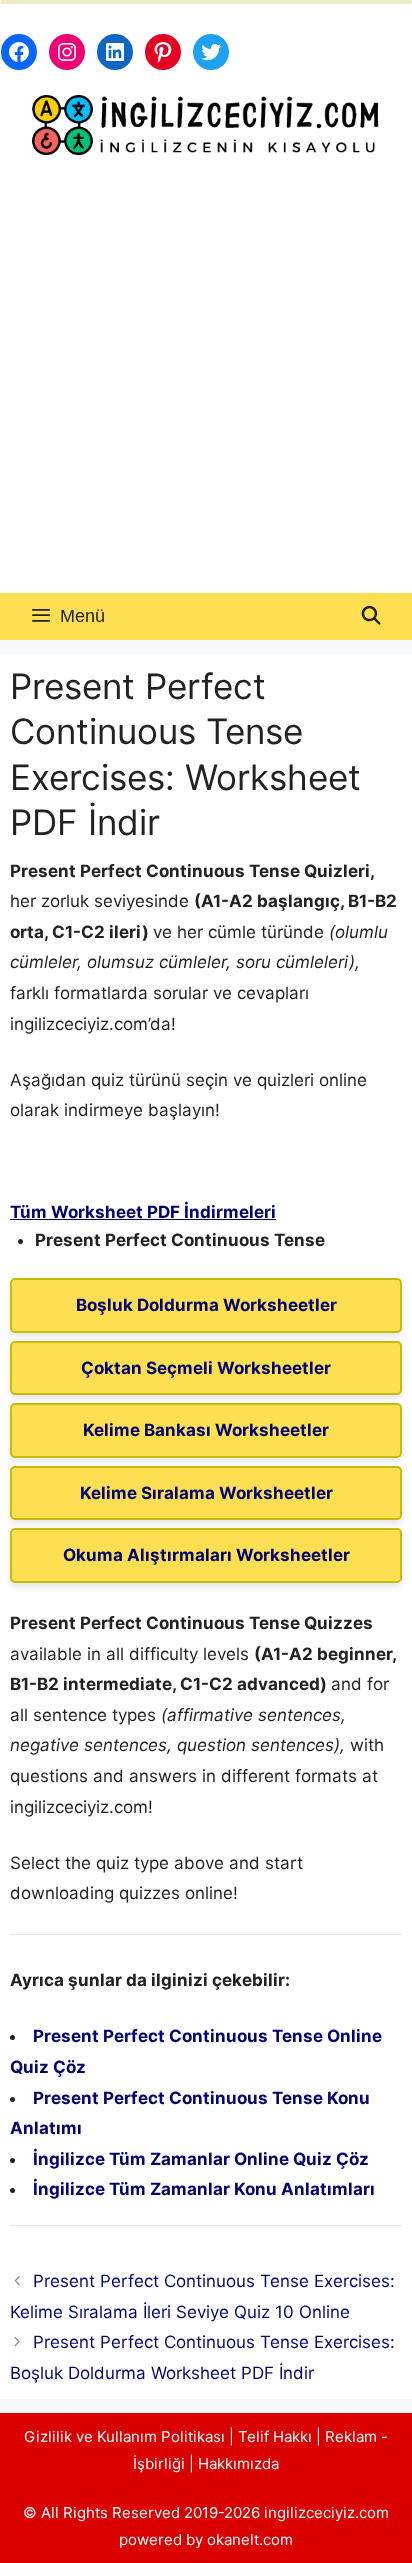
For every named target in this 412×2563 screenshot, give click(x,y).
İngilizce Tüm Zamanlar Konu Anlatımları (204, 2189)
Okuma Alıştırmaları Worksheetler (206, 1555)
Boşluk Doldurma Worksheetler (206, 1305)
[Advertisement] (206, 377)
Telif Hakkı (275, 2436)
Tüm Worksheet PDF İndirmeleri (143, 1212)
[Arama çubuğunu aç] (371, 616)
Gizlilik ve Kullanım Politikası (124, 2436)
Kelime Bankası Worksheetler (206, 1430)
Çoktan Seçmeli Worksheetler (206, 1368)
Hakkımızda (238, 2463)
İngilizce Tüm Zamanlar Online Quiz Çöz (201, 2159)
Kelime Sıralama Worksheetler (206, 1493)
